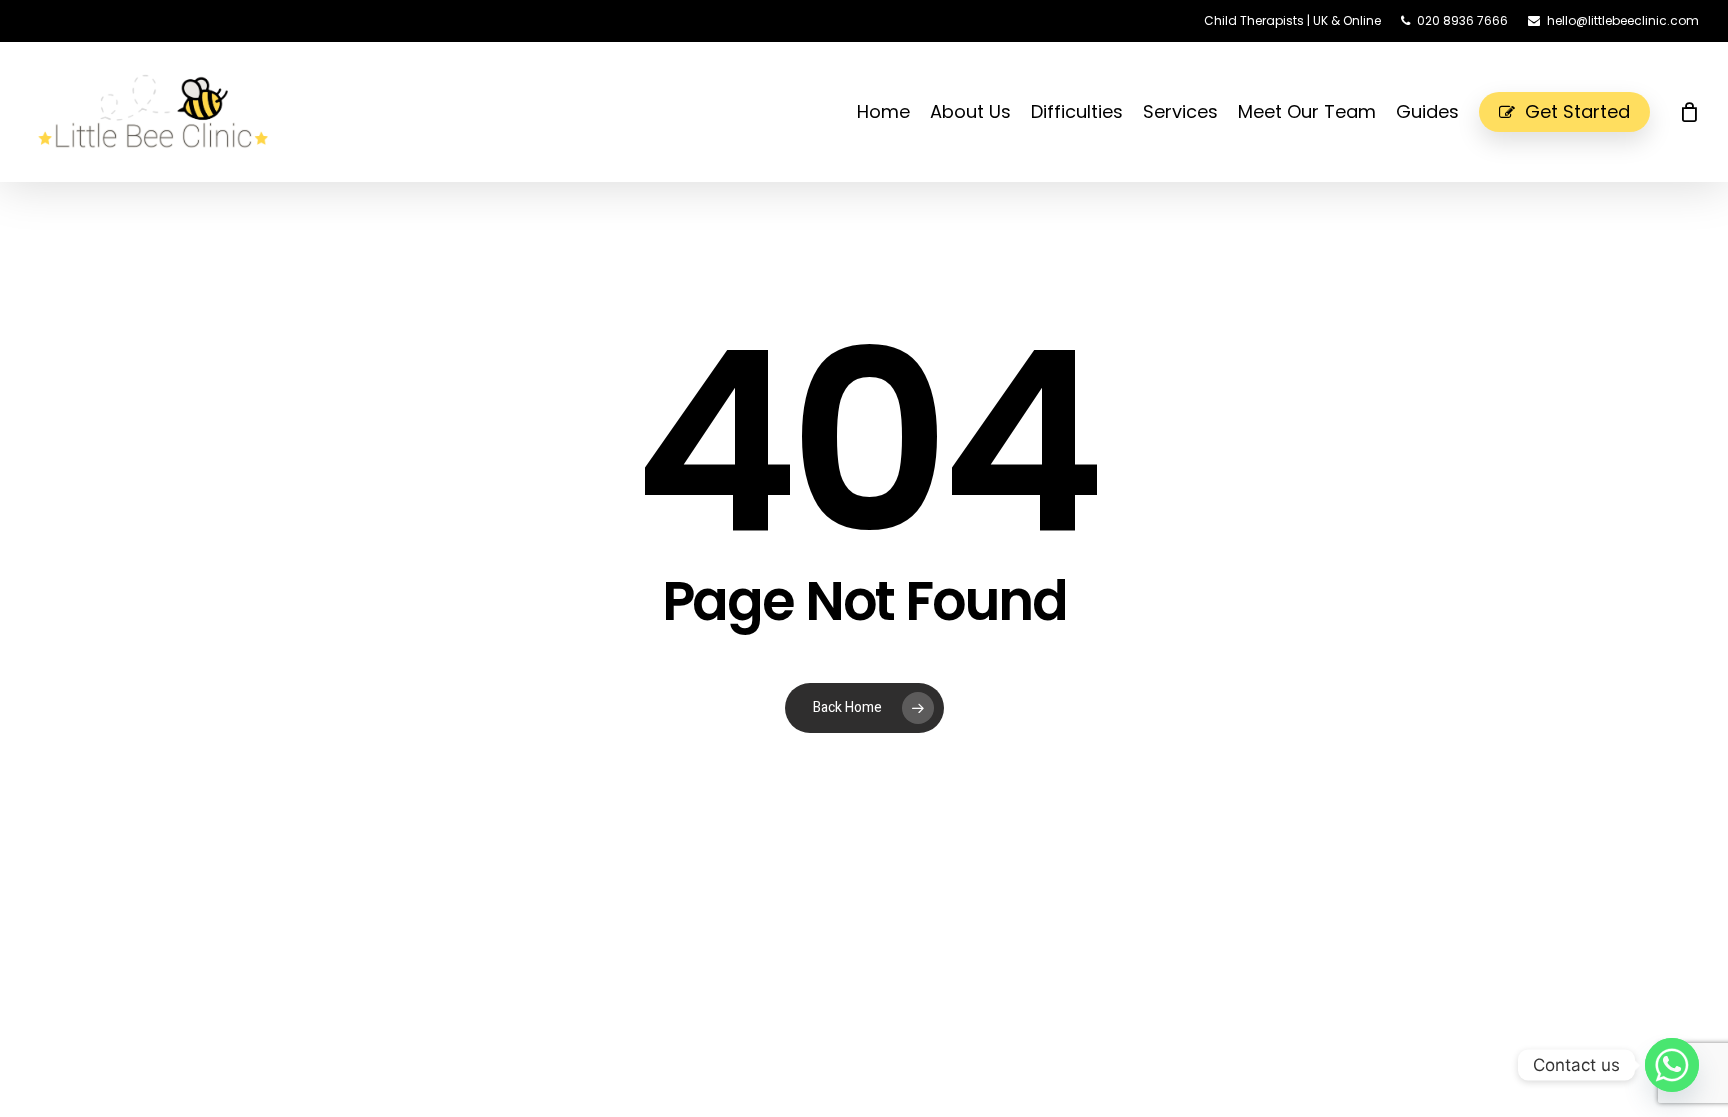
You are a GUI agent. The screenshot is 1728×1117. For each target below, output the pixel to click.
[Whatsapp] (1672, 1065)
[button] (1690, 10)
